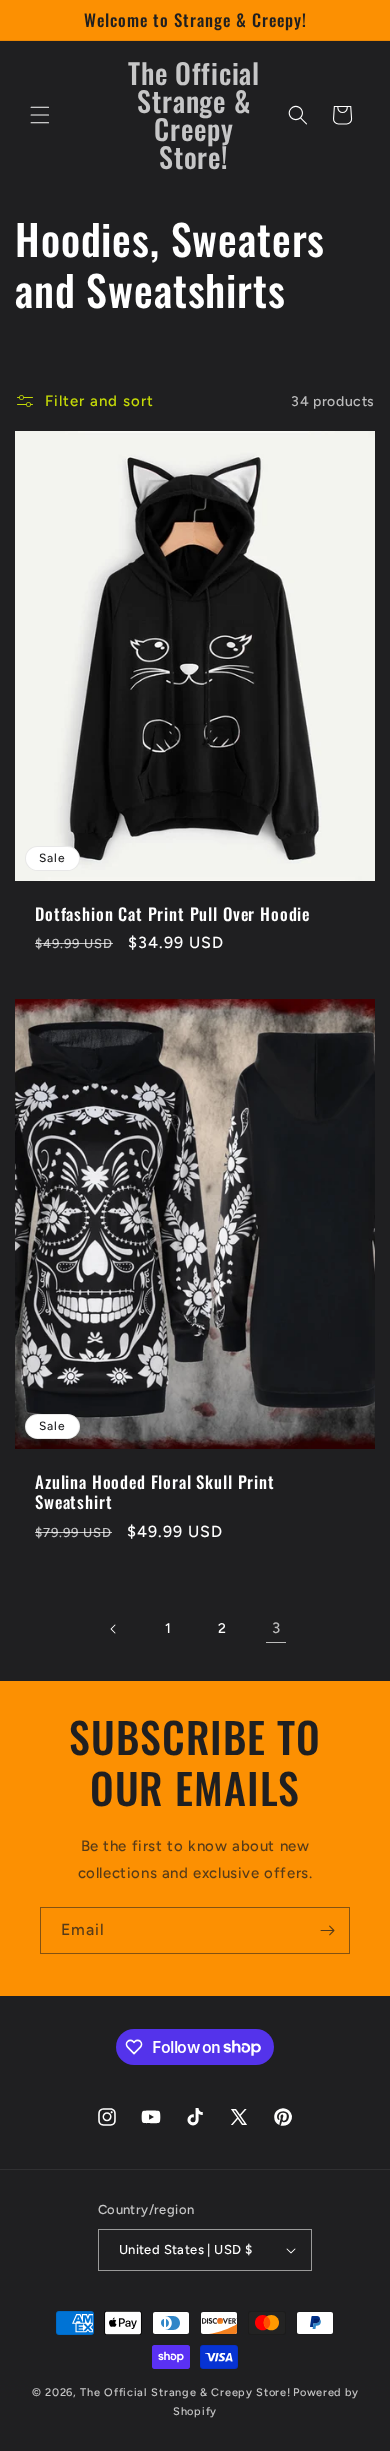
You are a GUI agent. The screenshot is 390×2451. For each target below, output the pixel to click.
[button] (40, 115)
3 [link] (276, 1628)
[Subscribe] (327, 1930)
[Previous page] (114, 1629)
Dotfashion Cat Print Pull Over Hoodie (172, 914)
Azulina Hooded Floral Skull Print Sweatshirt (155, 1492)
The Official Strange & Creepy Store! (185, 2392)
